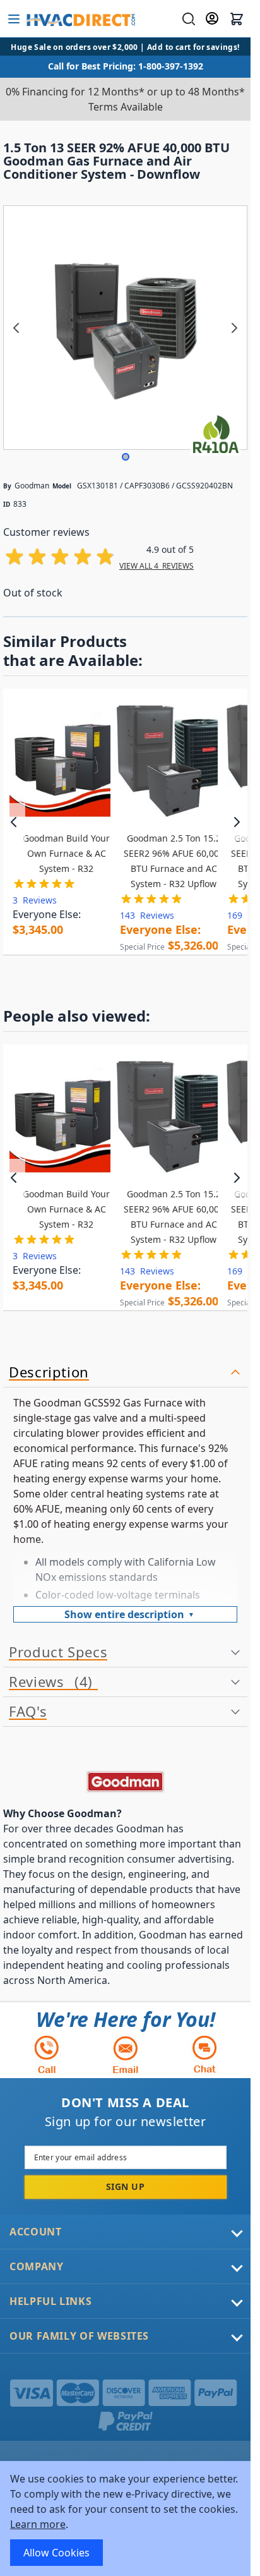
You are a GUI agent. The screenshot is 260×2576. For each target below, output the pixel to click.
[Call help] (47, 2054)
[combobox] (187, 19)
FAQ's (28, 1712)
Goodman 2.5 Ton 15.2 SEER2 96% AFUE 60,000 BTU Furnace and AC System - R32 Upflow (174, 861)
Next (236, 822)
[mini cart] (237, 19)
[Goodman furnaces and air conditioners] (125, 1782)
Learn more (38, 2524)
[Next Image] (234, 328)
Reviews (48, 1682)
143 (147, 915)
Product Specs (58, 1652)
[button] (126, 457)
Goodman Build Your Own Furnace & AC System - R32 (66, 853)
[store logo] (80, 19)
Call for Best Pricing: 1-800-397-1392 (126, 66)
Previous (14, 822)
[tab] (125, 1373)
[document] (125, 2519)
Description (49, 1372)
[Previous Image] (16, 328)
